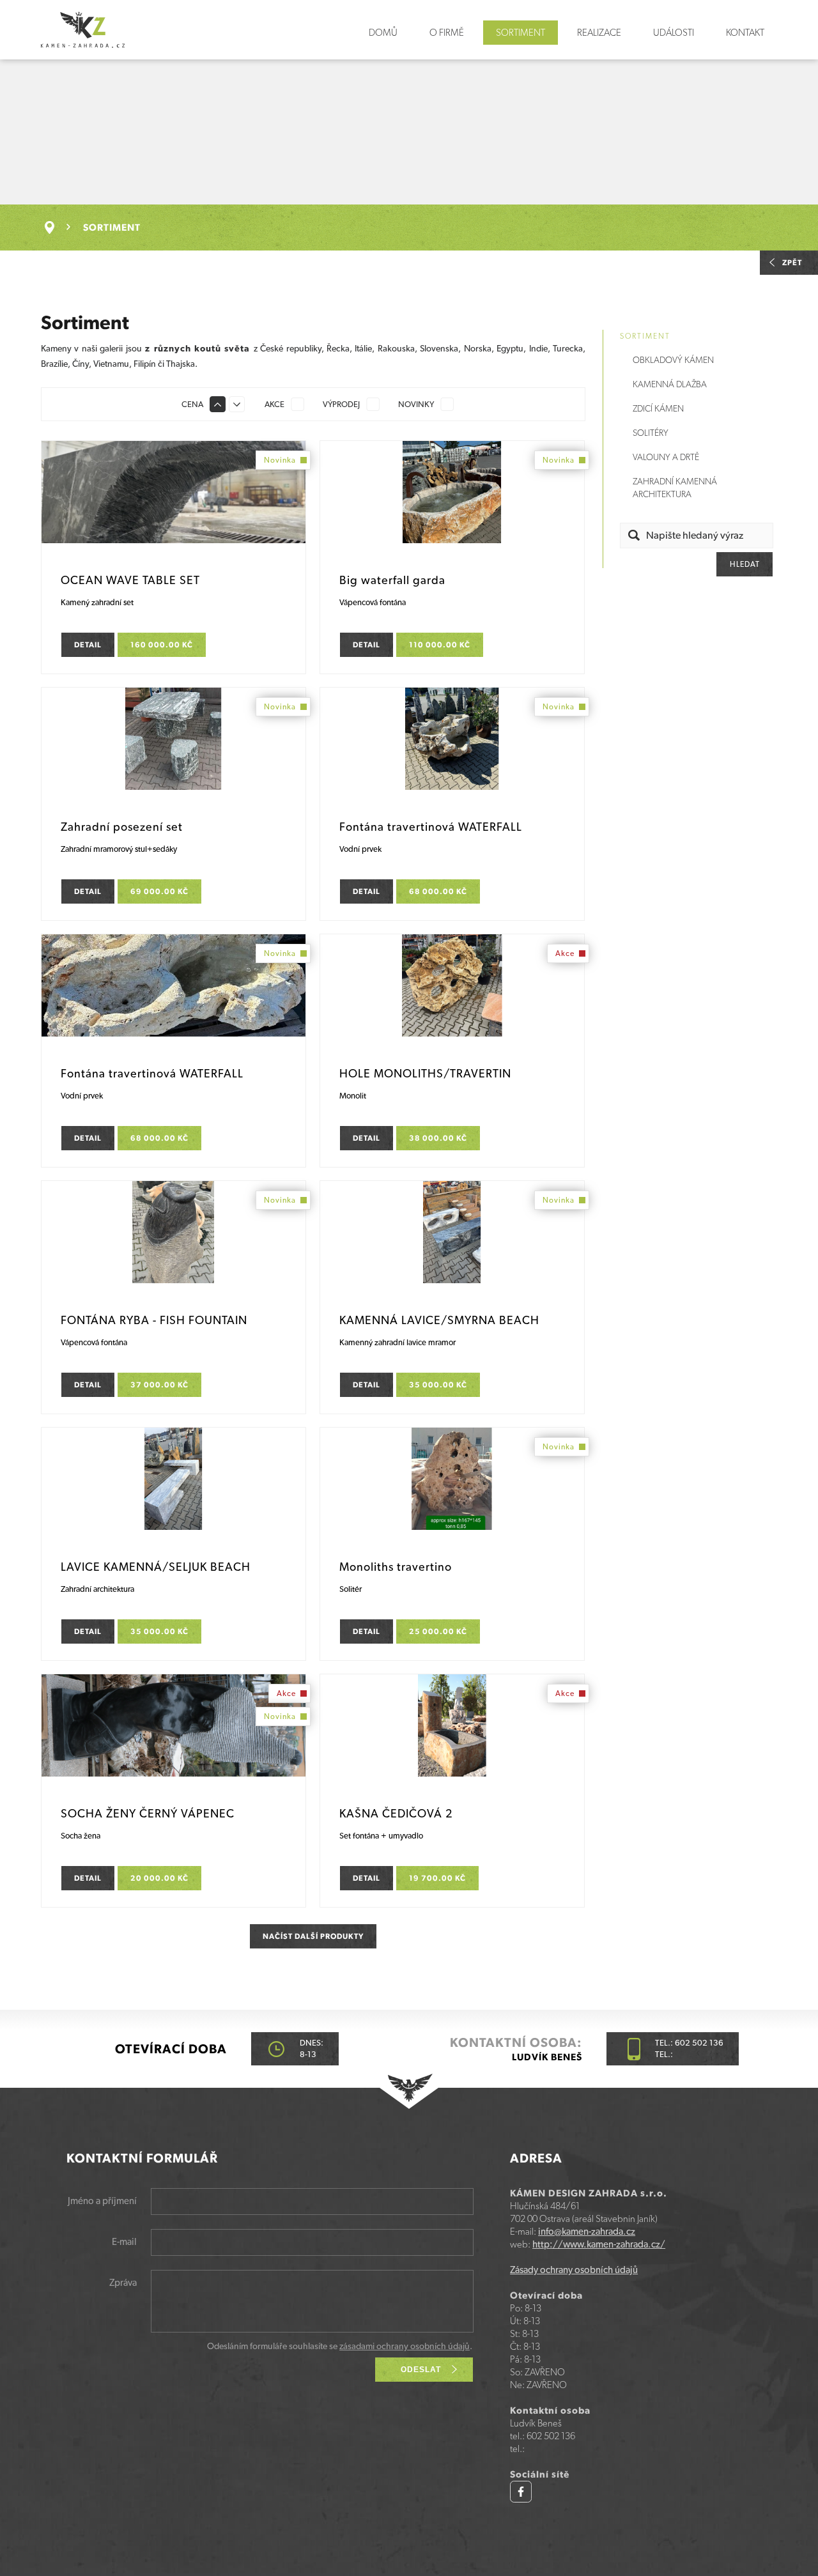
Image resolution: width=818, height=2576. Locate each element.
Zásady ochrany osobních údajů (574, 2270)
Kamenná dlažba (670, 384)
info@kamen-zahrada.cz (587, 2232)
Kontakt (745, 33)
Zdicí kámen (658, 408)
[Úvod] (56, 228)
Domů (383, 33)
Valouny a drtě (666, 457)
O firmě (447, 33)
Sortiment (521, 33)
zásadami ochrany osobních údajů (405, 2346)
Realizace (599, 33)
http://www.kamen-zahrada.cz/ (599, 2244)
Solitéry (651, 433)
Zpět (792, 263)
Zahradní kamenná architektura (675, 488)
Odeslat (421, 2370)
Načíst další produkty (313, 1936)
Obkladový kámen (673, 360)
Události (674, 33)
